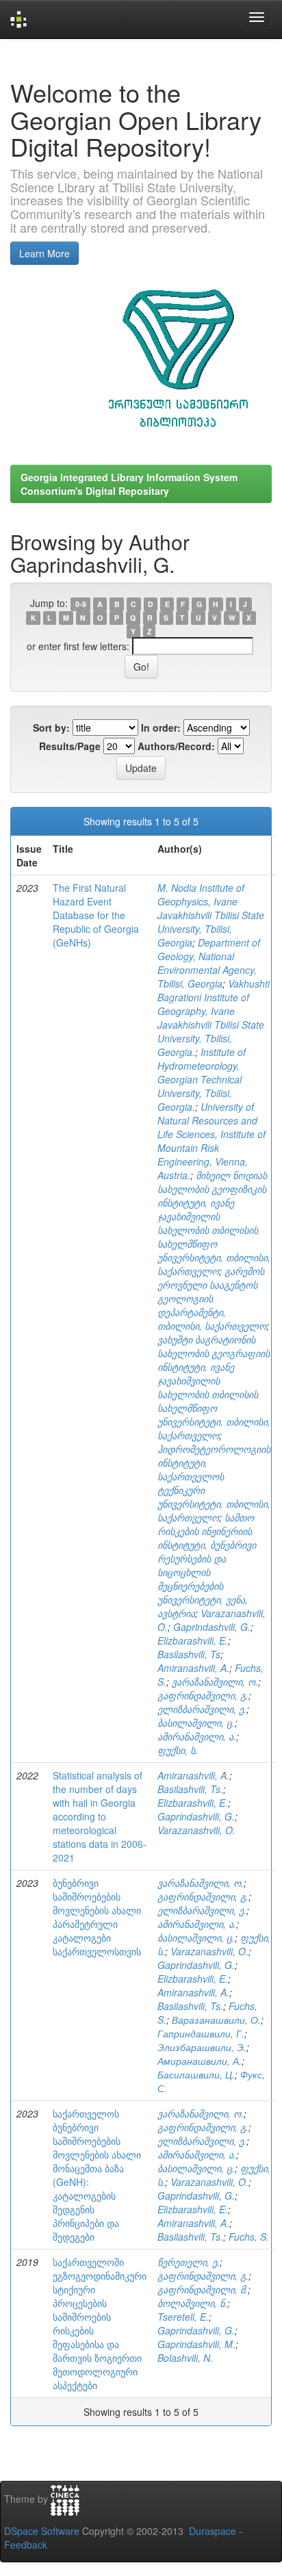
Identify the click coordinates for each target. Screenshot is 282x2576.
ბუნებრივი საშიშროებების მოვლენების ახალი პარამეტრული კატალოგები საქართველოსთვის (97, 1917)
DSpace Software (42, 2531)
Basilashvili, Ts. (190, 1789)
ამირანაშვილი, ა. (197, 1736)
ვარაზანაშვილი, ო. (215, 1682)
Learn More (44, 253)
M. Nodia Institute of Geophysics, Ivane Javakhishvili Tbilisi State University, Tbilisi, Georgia (211, 915)
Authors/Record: (176, 746)
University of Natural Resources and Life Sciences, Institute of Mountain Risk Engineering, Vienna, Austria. (211, 1141)
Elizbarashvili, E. (193, 1640)
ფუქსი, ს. (178, 1750)
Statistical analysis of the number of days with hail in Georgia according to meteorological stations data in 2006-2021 (100, 1816)
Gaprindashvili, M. (196, 2344)
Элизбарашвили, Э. (202, 2047)
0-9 (81, 604)
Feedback (26, 2545)
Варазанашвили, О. (216, 2020)
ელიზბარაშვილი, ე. (202, 1709)
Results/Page (70, 746)
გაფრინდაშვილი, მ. (203, 2289)
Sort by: (51, 727)
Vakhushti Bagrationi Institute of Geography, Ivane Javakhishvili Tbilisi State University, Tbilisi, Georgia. (214, 1018)
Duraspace (213, 2531)
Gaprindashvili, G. (212, 1627)
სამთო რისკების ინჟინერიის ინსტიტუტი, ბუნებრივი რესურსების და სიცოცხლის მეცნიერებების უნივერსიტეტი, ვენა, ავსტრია (207, 1565)
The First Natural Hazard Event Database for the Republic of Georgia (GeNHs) (96, 915)
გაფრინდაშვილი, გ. (203, 1695)
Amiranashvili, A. (193, 1668)
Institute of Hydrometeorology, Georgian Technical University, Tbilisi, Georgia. (202, 1079)
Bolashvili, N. (185, 2358)
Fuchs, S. (249, 2237)
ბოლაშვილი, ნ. (192, 2303)
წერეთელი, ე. (189, 2262)
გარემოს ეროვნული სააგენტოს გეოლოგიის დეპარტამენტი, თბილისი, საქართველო (212, 1298)
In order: (161, 727)
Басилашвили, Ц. (196, 2074)
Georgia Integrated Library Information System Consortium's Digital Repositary (129, 484)
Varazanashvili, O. (196, 1830)
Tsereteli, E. (183, 2317)
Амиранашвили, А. (200, 2061)
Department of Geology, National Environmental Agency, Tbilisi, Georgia (209, 963)
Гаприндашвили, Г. (201, 2033)
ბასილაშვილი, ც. (196, 1723)
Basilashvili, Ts (189, 1654)
